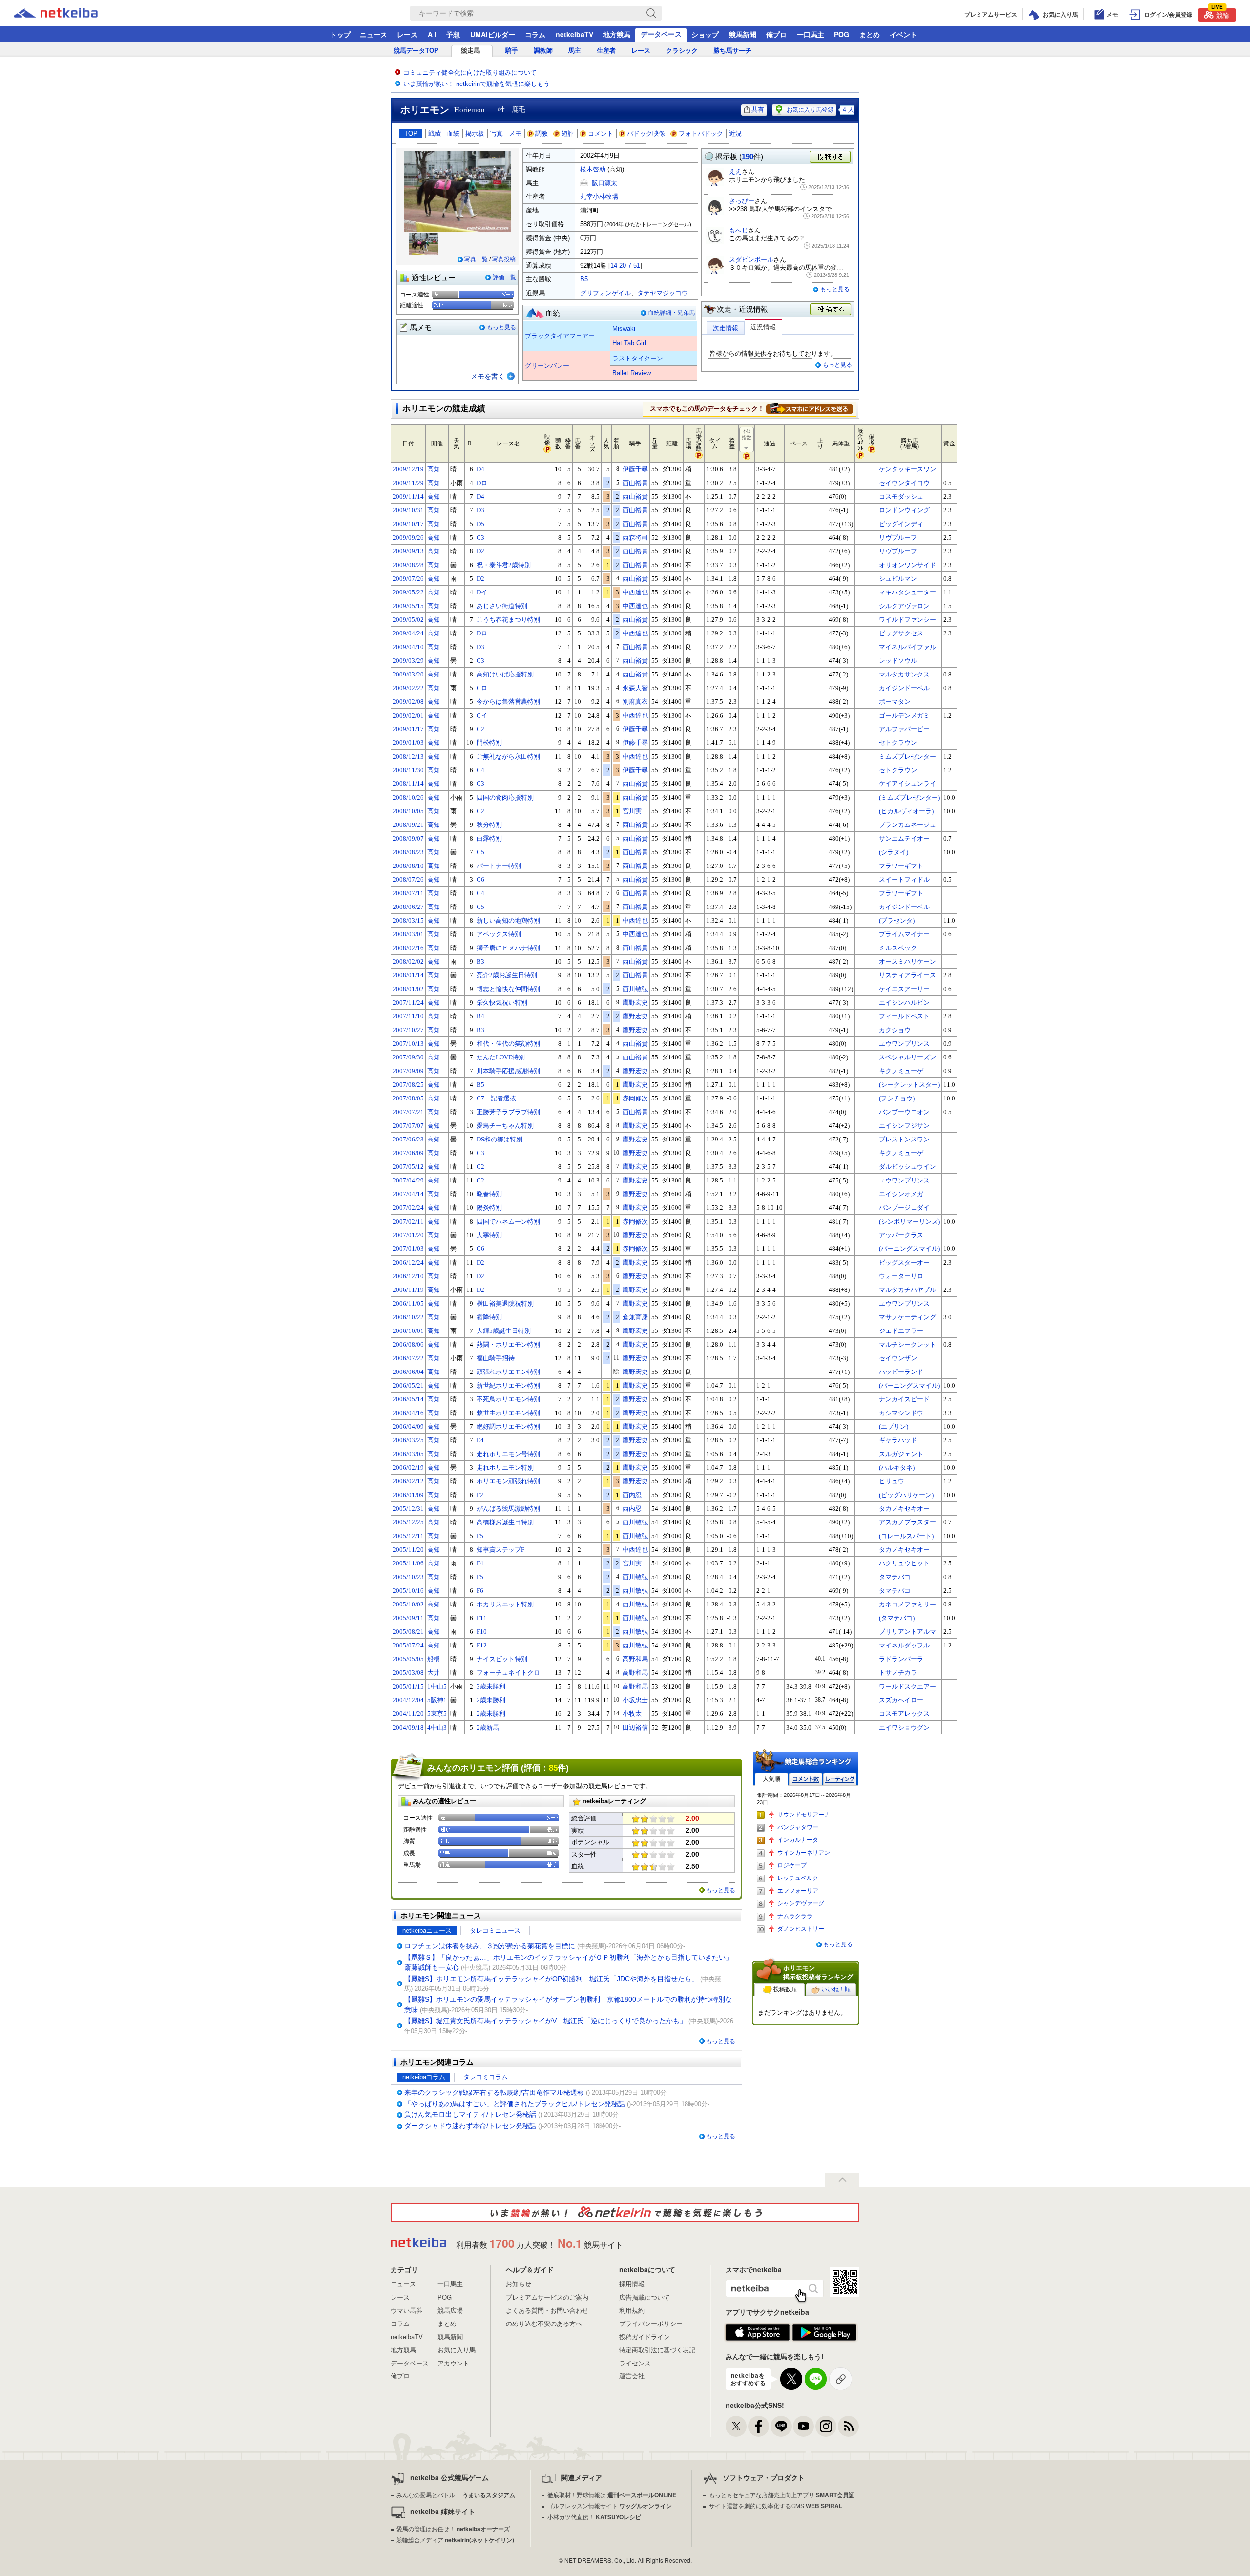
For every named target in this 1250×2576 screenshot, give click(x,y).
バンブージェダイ (904, 1208)
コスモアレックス (904, 1714)
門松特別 (489, 743)
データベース (661, 34)
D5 (480, 524)
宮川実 (632, 811)
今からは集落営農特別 (508, 702)
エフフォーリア (798, 1891)
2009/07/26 (408, 579)
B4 (480, 1016)
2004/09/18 (408, 1727)
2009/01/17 (408, 729)
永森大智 (635, 688)
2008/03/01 (408, 934)
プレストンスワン (904, 1139)
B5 (584, 279)
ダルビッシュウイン (907, 1167)
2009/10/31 (408, 510)
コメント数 (806, 1779)
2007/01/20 (408, 1235)
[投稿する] (831, 310)
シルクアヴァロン (904, 606)
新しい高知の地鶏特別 (508, 920)
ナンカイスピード (904, 1399)
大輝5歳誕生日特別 (504, 1331)
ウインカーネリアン (804, 1853)
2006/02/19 (408, 1467)
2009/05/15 (408, 606)
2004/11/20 (408, 1714)
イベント (903, 34)
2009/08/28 (408, 565)
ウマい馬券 (406, 2310)
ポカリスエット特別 (505, 1604)
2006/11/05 (408, 1303)
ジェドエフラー (901, 1331)
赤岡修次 (635, 1098)
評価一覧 (504, 277)
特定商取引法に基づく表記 (657, 2350)
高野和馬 (635, 1659)
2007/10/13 (408, 1044)
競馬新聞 (743, 34)
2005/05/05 (408, 1659)
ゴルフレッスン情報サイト (610, 2505)
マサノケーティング (907, 1317)
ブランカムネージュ (907, 825)
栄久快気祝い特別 (502, 1003)
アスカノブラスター (907, 1522)
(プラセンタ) (897, 920)
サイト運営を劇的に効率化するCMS (776, 2505)
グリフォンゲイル (605, 293)
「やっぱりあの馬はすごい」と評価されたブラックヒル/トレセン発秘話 (515, 2104)
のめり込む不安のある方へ (544, 2323)
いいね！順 (836, 1989)
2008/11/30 (408, 770)
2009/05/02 (408, 620)
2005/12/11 (408, 1536)
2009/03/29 (408, 661)
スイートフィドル (904, 879)
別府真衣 (635, 702)
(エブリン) (894, 1426)
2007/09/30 (408, 1057)
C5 (480, 852)
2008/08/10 (408, 866)
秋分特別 (489, 825)
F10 (482, 1632)
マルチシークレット (907, 1344)
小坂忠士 (635, 1700)
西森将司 (635, 538)
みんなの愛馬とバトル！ (456, 2495)
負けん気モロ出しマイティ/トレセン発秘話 (470, 2114)
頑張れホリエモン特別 (508, 1372)
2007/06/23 (408, 1139)
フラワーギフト (901, 866)
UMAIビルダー (493, 34)
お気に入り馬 (457, 2350)
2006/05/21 (408, 1385)
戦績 (435, 134)
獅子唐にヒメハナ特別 (508, 948)
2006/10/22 (408, 1317)
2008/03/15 (408, 920)
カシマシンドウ (901, 1413)
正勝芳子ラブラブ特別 (508, 1112)
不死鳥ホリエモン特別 (508, 1399)
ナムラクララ (795, 1916)
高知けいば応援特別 (505, 674)
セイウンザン (898, 1358)
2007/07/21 (408, 1112)
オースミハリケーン (907, 961)
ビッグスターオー (904, 1262)
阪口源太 (604, 183)
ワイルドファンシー (907, 620)
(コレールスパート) (906, 1536)
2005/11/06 (408, 1563)
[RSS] (848, 2426)
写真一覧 (476, 259)
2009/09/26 (408, 538)
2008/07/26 (408, 879)
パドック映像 (646, 134)
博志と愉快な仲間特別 (508, 989)
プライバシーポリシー (651, 2323)
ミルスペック (898, 948)
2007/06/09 (408, 1153)
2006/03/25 (408, 1440)
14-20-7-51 (625, 265)
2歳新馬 (488, 1727)
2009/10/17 (408, 524)
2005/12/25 (408, 1522)
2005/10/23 (408, 1577)
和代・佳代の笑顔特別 (508, 1044)
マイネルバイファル (907, 647)
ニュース (374, 34)
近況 (735, 134)
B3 (480, 961)
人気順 (771, 1779)
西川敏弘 (635, 989)
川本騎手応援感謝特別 (508, 1071)
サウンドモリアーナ (804, 1815)
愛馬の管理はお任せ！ (453, 2528)
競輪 (1220, 14)
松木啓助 (593, 169)
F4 (480, 1563)
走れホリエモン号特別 (508, 1454)
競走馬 (470, 51)
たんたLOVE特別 (501, 1057)
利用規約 (632, 2310)
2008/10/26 (408, 797)
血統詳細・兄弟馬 (671, 313)
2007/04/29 (408, 1180)
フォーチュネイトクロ (508, 1673)
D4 (480, 469)
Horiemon (469, 110)
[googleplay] (824, 2333)
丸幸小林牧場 (599, 197)
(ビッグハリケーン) (906, 1495)
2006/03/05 (408, 1454)
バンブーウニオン (904, 1112)
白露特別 (489, 838)
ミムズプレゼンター (907, 756)
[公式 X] (736, 2426)
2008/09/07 (408, 838)
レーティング (840, 1779)
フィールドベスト (904, 1016)
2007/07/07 (408, 1126)
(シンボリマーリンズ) (909, 1221)
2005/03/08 (408, 1673)
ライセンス (635, 2363)
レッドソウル (898, 661)
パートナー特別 (499, 866)
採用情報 (632, 2284)
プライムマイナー (904, 934)
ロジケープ (792, 1865)
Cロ (482, 688)
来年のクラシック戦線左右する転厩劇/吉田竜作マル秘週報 (494, 2092)
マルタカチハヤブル (907, 1290)
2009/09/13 (408, 551)
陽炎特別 (489, 1208)
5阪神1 (437, 1700)
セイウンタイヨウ (904, 483)
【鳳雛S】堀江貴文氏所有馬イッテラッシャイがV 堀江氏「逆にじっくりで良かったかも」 (545, 2021)
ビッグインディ (901, 524)
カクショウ (895, 1030)
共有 (758, 110)
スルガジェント (901, 1454)
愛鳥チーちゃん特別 (505, 1126)
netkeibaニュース (427, 1931)
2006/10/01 (408, 1331)
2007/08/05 (408, 1098)
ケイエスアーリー (904, 989)
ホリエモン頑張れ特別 (508, 1481)
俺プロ (776, 34)
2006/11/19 (408, 1290)
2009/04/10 (408, 647)
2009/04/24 (408, 633)
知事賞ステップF (500, 1550)
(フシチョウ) (897, 1098)
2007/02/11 (408, 1221)
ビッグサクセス (901, 633)
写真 (497, 134)
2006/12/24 (408, 1262)
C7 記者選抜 (496, 1098)
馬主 (575, 51)
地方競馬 (617, 34)
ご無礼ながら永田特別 (508, 756)
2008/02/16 (408, 948)
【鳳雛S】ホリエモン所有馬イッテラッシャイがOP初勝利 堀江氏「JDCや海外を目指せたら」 (551, 1979)
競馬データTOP (416, 51)
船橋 (434, 1659)
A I (432, 34)
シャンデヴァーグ (801, 1903)
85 (553, 1768)
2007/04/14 (408, 1194)
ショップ (705, 34)
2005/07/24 (408, 1645)
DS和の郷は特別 (500, 1139)
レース (407, 34)
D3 (480, 510)
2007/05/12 (408, 1167)
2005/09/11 (408, 1618)
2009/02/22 (408, 688)
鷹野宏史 (635, 1003)
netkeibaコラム (424, 2077)
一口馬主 (811, 34)
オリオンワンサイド (907, 565)
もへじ (739, 230)
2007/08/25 (408, 1085)
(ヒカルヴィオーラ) (906, 811)
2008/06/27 (408, 907)
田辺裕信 (635, 1727)
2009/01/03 (408, 743)
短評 (568, 134)
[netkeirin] (625, 2213)
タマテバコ (895, 1577)
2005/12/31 (408, 1509)
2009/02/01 (408, 715)
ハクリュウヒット (904, 1563)
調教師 (543, 51)
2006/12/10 (408, 1276)
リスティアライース (907, 975)
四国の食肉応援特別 (505, 797)
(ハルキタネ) (897, 1467)
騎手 (512, 51)
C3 (480, 538)
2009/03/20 (408, 674)
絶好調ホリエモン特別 (508, 1426)
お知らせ (519, 2284)
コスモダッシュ (901, 496)
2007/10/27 (408, 1030)
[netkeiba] (68, 13)
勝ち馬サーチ (732, 51)
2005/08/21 (408, 1632)
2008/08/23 (408, 852)
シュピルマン (898, 579)
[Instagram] (826, 2426)
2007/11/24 (408, 1003)
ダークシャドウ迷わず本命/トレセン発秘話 (470, 2126)
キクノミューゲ (901, 1071)
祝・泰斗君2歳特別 (504, 565)
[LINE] (781, 2426)
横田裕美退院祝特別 (505, 1303)
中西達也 (635, 592)
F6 (480, 1591)
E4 (480, 1440)
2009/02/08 (408, 702)
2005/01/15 (408, 1686)
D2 (480, 551)
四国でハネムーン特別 (508, 1221)
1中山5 (437, 1686)
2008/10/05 (408, 811)
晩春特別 (489, 1194)
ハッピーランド (901, 1372)
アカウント (453, 2363)
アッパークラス (901, 1235)
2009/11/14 (408, 496)
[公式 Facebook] (759, 2426)
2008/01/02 (408, 989)
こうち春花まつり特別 (508, 620)
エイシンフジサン (904, 1126)
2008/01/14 (408, 975)
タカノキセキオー (904, 1509)
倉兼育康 (635, 1317)
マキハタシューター (907, 592)
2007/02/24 (408, 1208)
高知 (434, 469)
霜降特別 (489, 1317)
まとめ (870, 34)
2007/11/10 (408, 1016)
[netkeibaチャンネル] (803, 2426)
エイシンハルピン (904, 1003)
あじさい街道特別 (502, 606)
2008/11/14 (408, 784)
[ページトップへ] (842, 2180)
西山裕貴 (635, 483)
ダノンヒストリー (801, 1929)
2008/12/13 (408, 756)
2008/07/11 (408, 893)
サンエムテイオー (904, 838)
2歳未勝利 (491, 1700)
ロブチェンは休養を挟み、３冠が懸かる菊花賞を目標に (490, 1946)
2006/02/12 (408, 1481)
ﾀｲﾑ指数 (747, 434)
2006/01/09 (408, 1495)
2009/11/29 (408, 483)
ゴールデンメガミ (904, 715)
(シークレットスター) (909, 1085)
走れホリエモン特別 (505, 1467)
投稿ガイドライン (645, 2336)
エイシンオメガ (901, 1194)
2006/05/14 (408, 1399)
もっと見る (501, 327)
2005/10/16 (408, 1591)
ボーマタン (895, 702)
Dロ (482, 483)
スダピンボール (751, 260)
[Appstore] (758, 2333)
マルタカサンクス (904, 674)
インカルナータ (798, 1840)
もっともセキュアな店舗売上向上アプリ (782, 2495)
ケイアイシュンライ (907, 784)
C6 (480, 879)
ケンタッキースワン (907, 469)
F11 (482, 1618)
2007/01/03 (408, 1249)
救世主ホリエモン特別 (508, 1413)
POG (842, 34)
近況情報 (763, 327)
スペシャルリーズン (907, 1057)
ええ (735, 172)
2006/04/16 (408, 1413)
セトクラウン (898, 743)
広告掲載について (645, 2297)
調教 (542, 134)
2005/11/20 (408, 1550)
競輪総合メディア (455, 2540)
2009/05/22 (408, 592)
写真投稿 (504, 259)
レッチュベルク (798, 1878)
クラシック (682, 51)
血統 (453, 134)
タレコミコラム (486, 2077)
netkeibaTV (574, 34)
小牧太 (632, 1714)
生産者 (606, 51)
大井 (434, 1673)
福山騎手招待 (496, 1358)
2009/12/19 (408, 469)
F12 (482, 1645)
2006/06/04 (408, 1372)
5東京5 (437, 1714)
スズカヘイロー (901, 1700)
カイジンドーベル (904, 688)
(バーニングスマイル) (909, 1249)
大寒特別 (489, 1235)
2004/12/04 (408, 1700)
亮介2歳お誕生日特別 (507, 975)
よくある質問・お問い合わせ (547, 2310)
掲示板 (475, 134)
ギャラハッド (898, 1440)
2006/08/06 (408, 1344)
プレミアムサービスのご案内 (547, 2297)
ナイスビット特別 (502, 1659)
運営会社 (632, 2375)
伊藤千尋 (635, 469)
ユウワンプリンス (904, 1044)
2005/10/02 (408, 1604)
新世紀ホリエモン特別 (508, 1385)
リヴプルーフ (898, 538)
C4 (480, 770)
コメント (601, 134)
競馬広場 (450, 2310)
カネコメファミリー (907, 1604)
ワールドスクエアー (907, 1686)
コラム (535, 34)
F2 (480, 1495)
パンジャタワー (798, 1827)
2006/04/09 (408, 1426)
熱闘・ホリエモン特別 (508, 1344)
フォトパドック (701, 134)
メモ (515, 134)
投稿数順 (785, 1989)
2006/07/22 (408, 1358)
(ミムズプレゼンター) (909, 797)
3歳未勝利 (491, 1686)
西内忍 (632, 1495)
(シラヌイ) (894, 852)
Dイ (482, 592)
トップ (340, 34)
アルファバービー (904, 729)
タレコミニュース (495, 1931)
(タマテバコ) (897, 1618)
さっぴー (742, 201)
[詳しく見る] (810, 408)
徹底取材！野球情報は (612, 2495)
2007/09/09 (408, 1071)
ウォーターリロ (901, 1276)
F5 (480, 1536)
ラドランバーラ (901, 1659)
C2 (480, 729)
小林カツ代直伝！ (594, 2517)
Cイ (482, 715)
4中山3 (437, 1727)
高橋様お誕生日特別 (505, 1522)
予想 (453, 34)
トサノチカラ (898, 1673)
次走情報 (726, 328)
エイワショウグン (904, 1727)
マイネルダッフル (904, 1645)
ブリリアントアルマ (907, 1632)
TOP (411, 134)
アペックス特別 (499, 934)
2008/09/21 (408, 825)
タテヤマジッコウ (663, 293)
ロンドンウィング (904, 510)
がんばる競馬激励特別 (508, 1509)
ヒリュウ (892, 1481)
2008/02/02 (408, 961)
